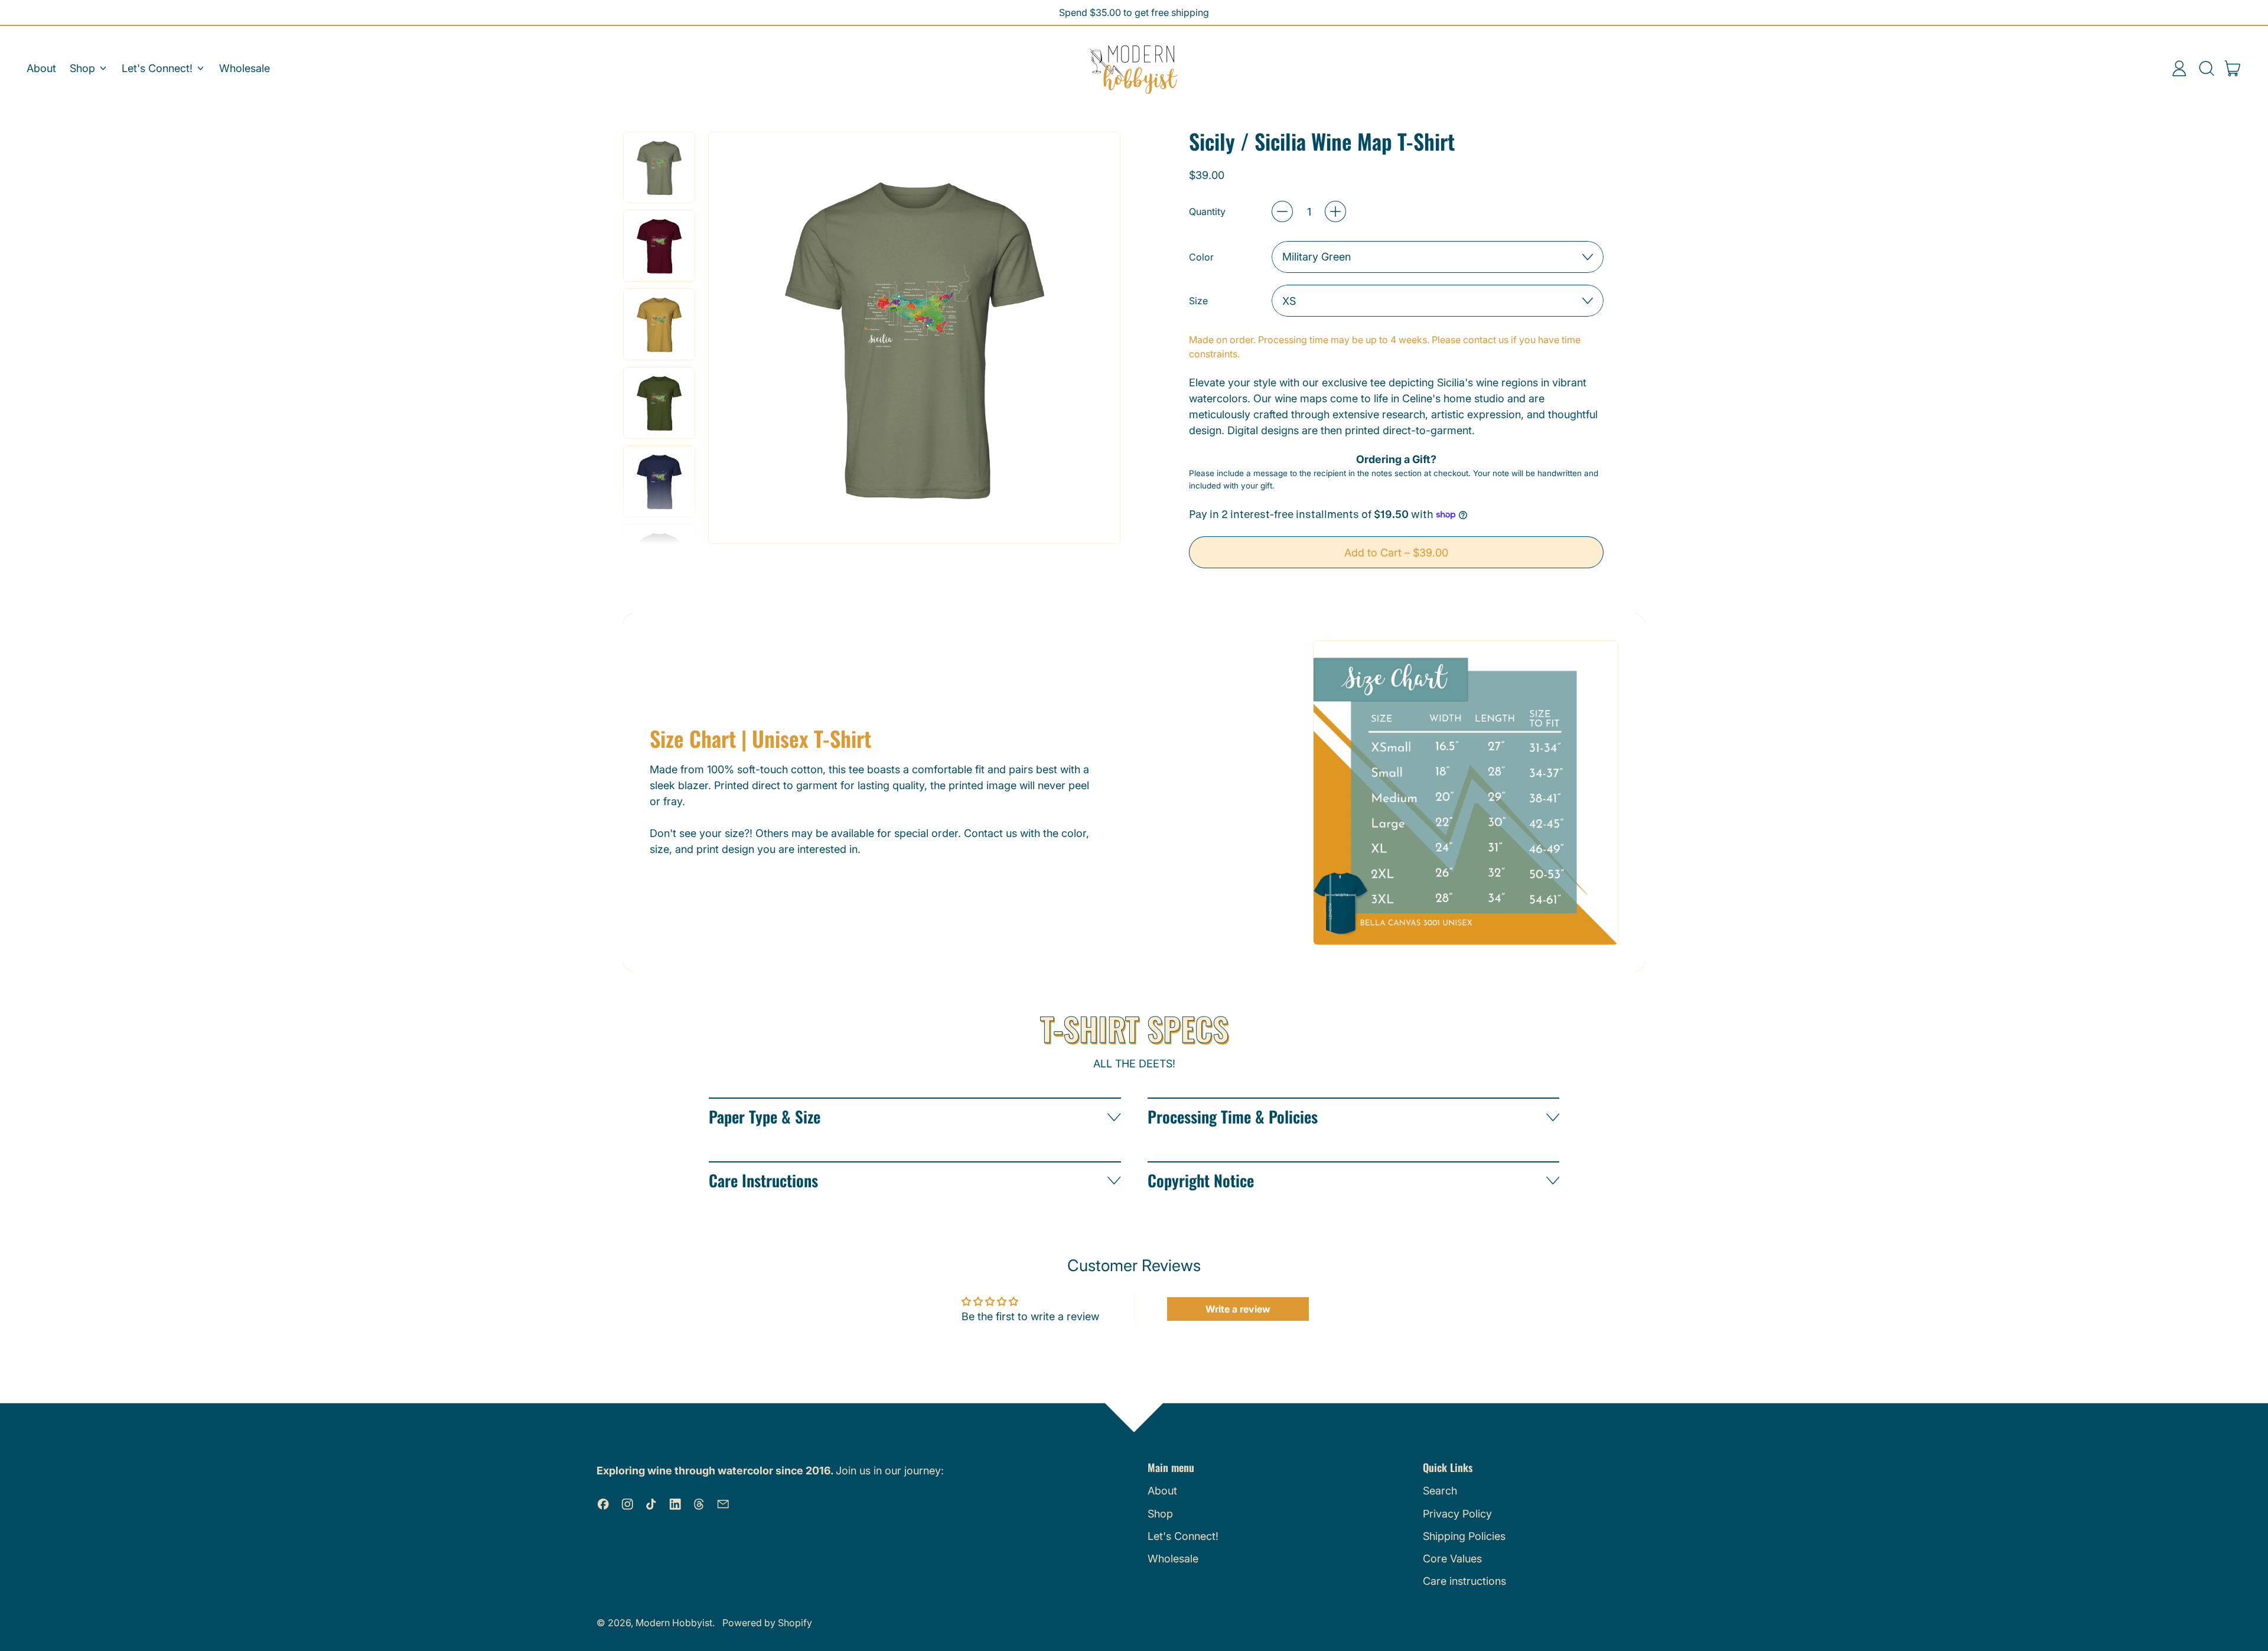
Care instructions (1464, 1581)
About (41, 68)
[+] (1335, 211)
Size (1198, 301)
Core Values (1452, 1559)
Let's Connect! (1183, 1536)
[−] (1282, 211)
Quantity (1207, 211)
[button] (2206, 69)
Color (1201, 257)
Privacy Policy (1457, 1514)
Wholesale (245, 68)
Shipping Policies (1464, 1536)
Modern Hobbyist (674, 1623)
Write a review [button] (1238, 1309)
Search (1440, 1491)
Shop (1160, 1514)
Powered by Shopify (767, 1623)
